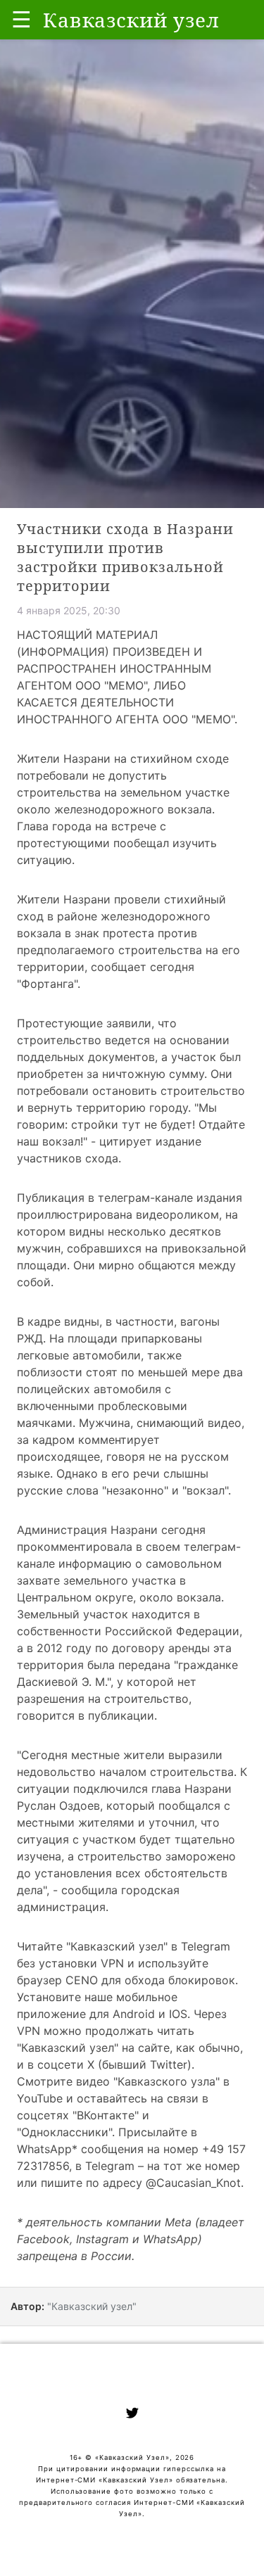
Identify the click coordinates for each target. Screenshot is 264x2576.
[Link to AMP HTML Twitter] (132, 2415)
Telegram (206, 1946)
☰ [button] (21, 19)
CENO (80, 1980)
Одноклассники (65, 2132)
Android (134, 2014)
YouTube (40, 2098)
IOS (176, 2014)
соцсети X (64, 2064)
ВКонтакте (106, 2115)
